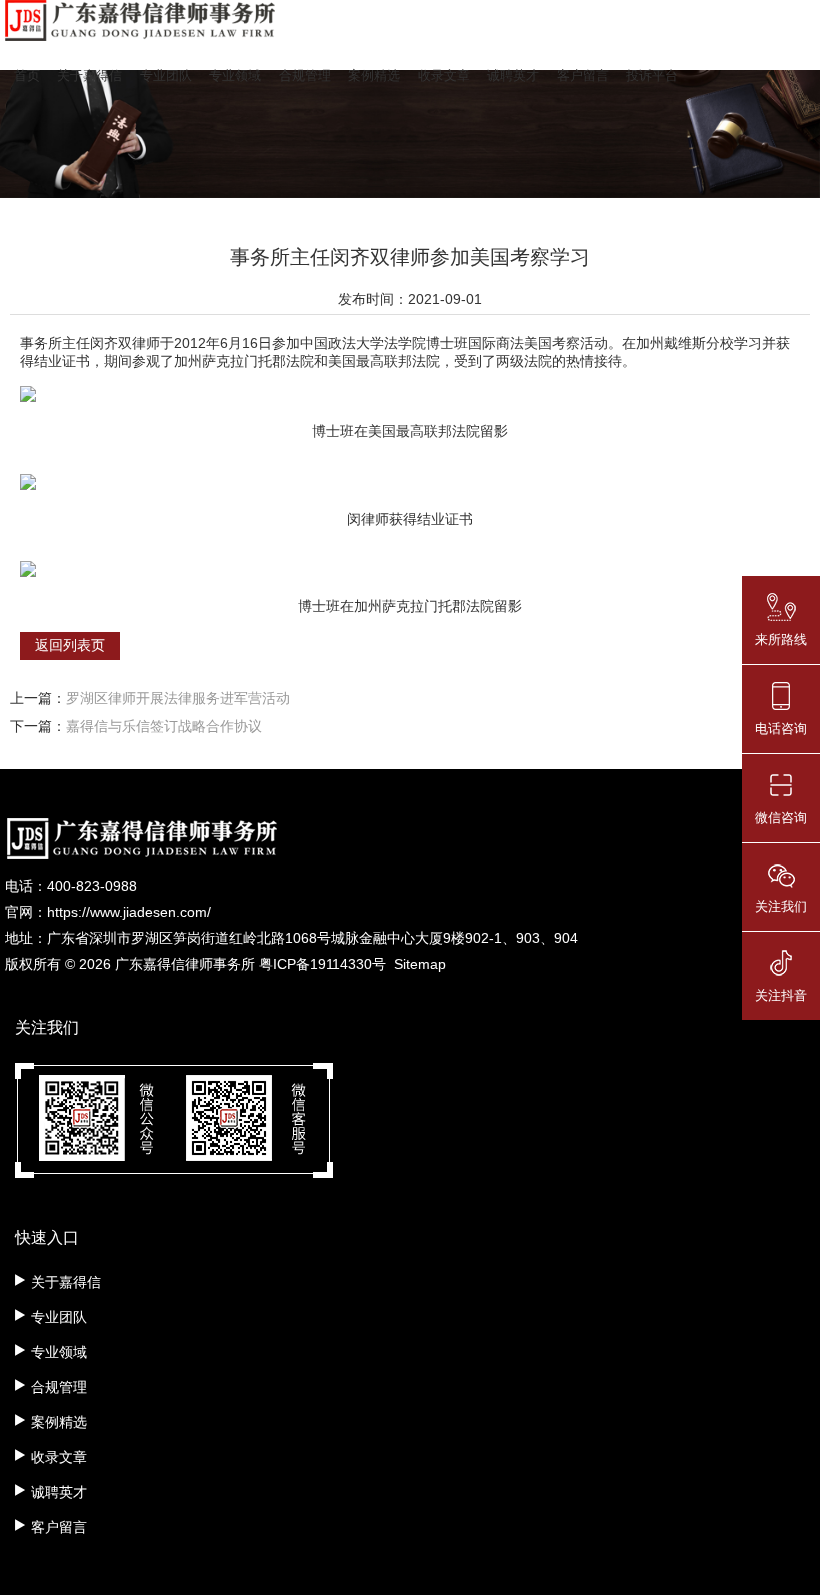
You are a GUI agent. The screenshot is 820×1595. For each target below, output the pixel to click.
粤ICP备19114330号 (322, 964)
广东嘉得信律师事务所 (185, 964)
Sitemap (420, 964)
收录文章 (444, 75)
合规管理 (305, 75)
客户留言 (583, 75)
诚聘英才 (513, 75)
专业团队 (166, 75)
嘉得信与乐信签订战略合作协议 (164, 726)
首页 (27, 75)
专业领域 (235, 75)
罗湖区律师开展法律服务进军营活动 (178, 698)
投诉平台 (652, 75)
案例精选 (374, 75)
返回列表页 (70, 645)
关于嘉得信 (89, 75)
